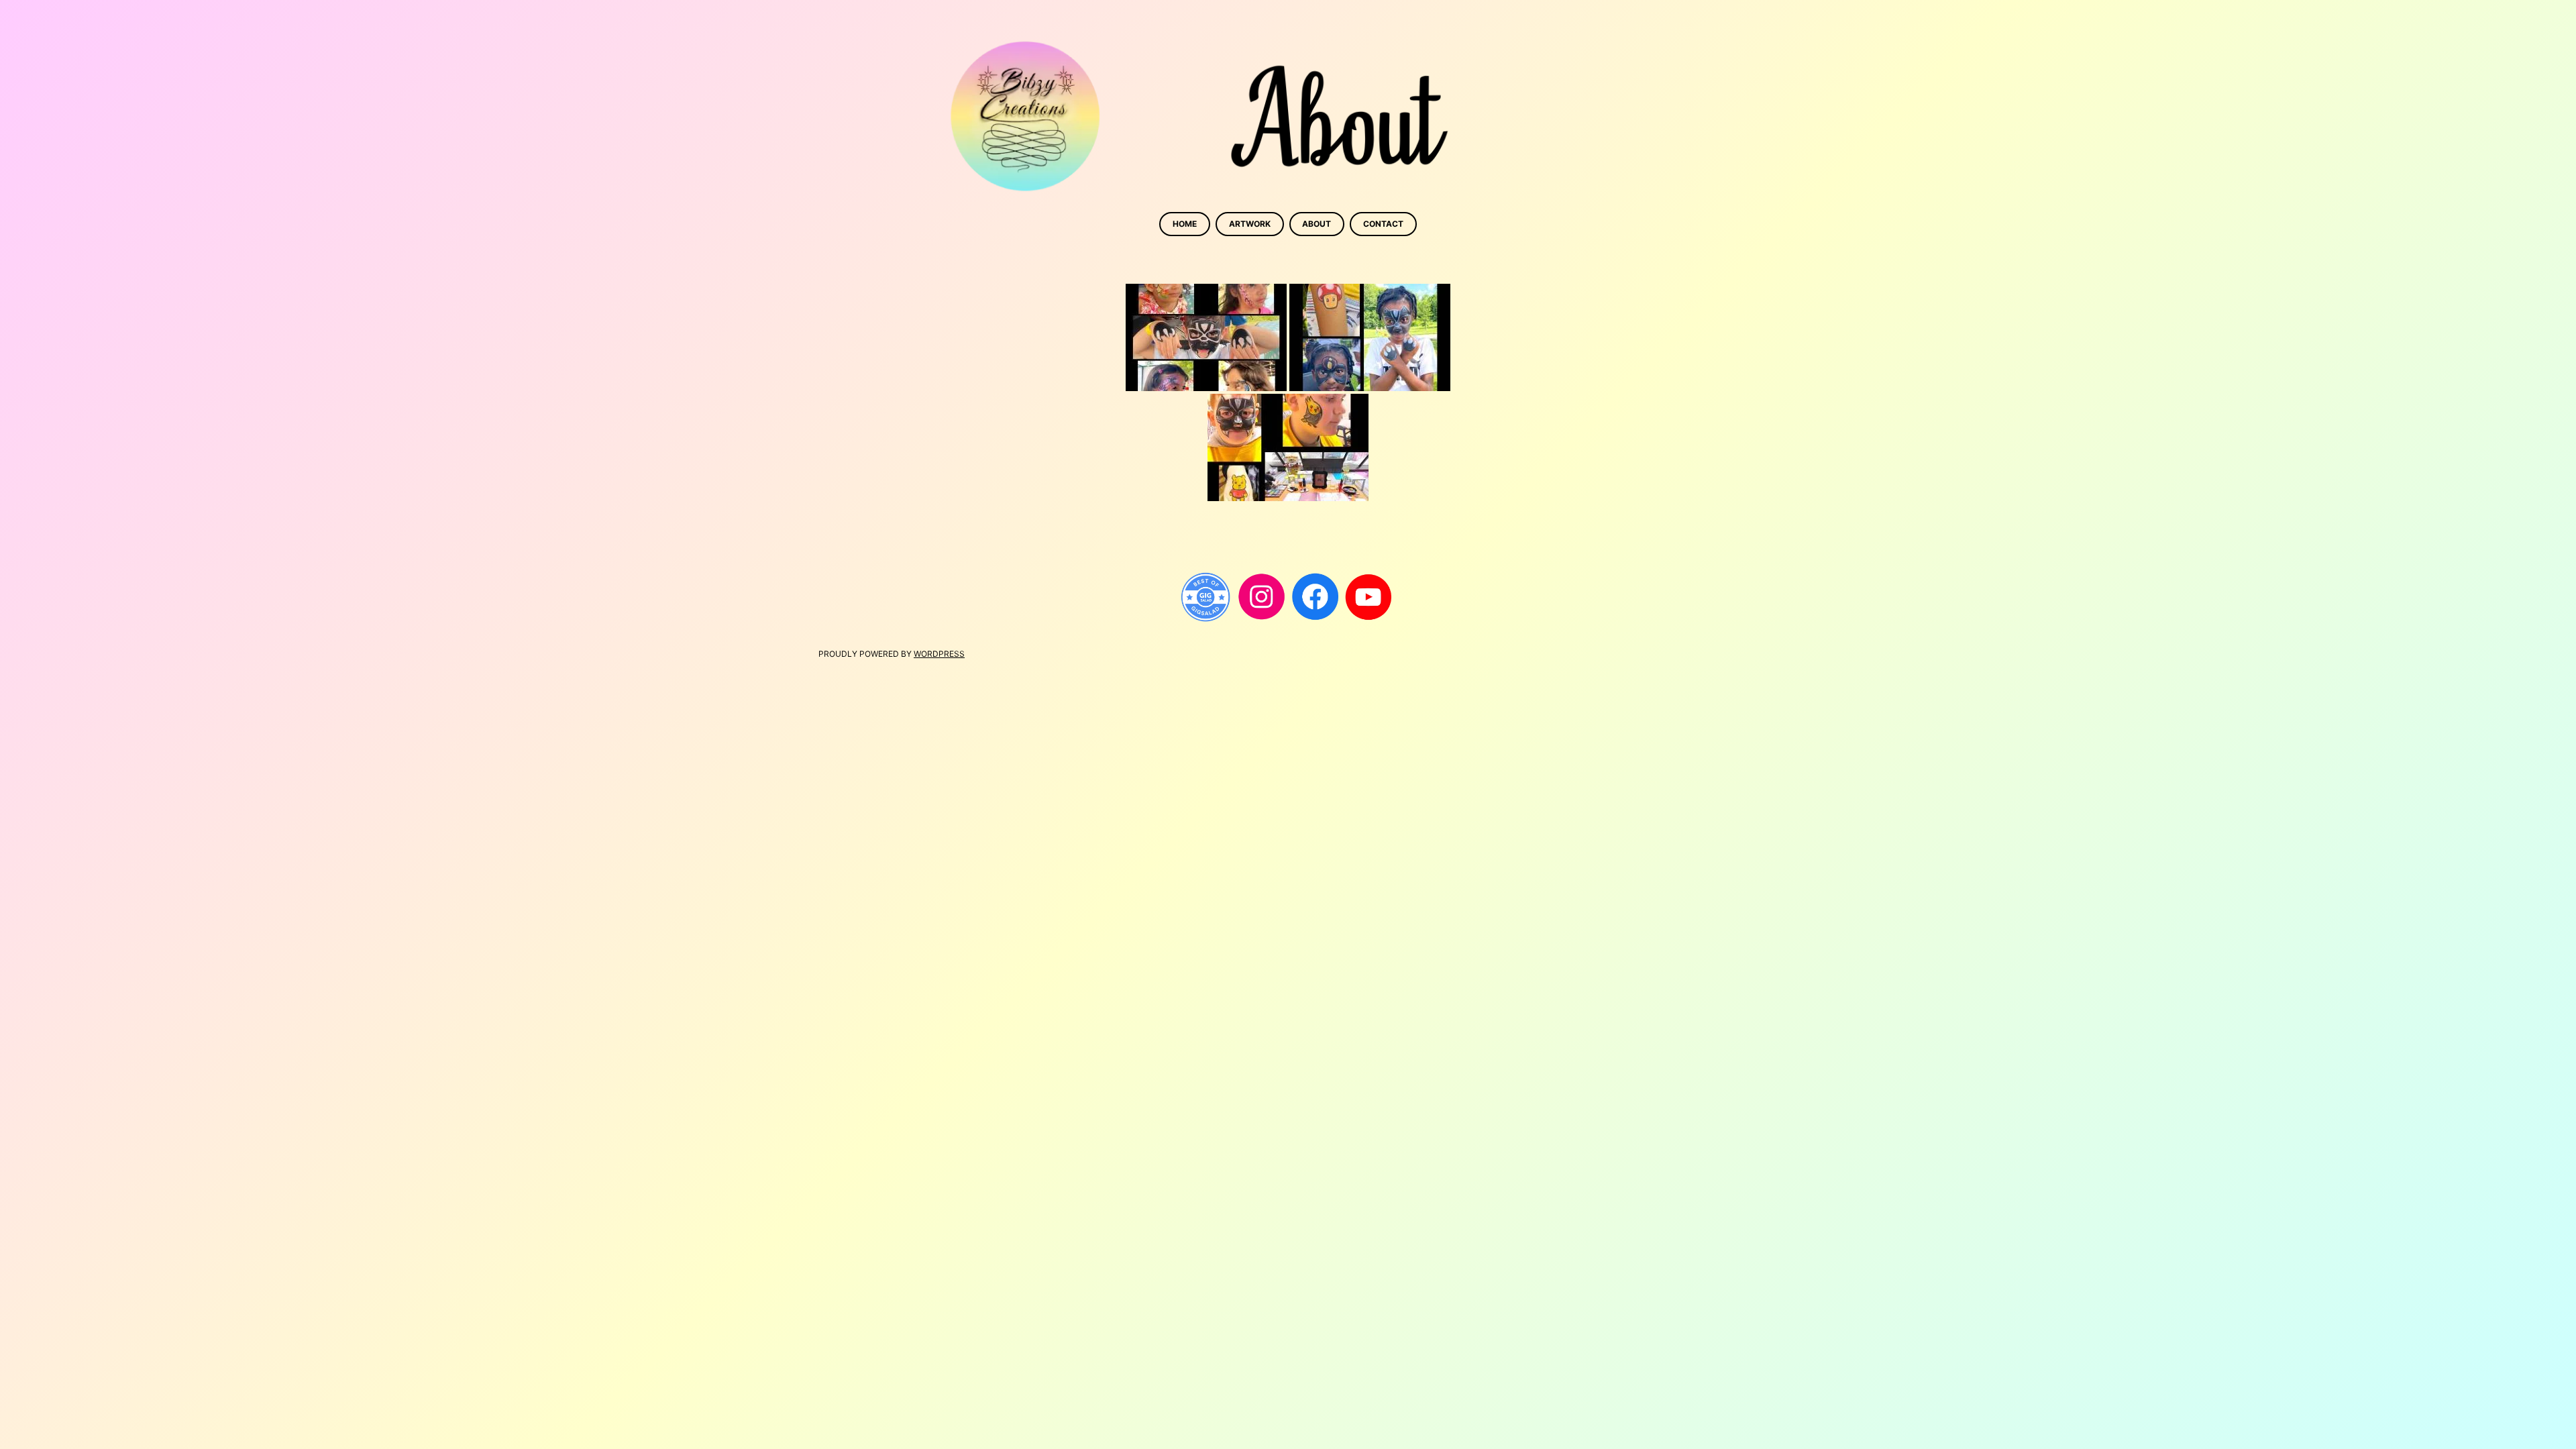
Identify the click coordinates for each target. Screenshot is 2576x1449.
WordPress (939, 654)
